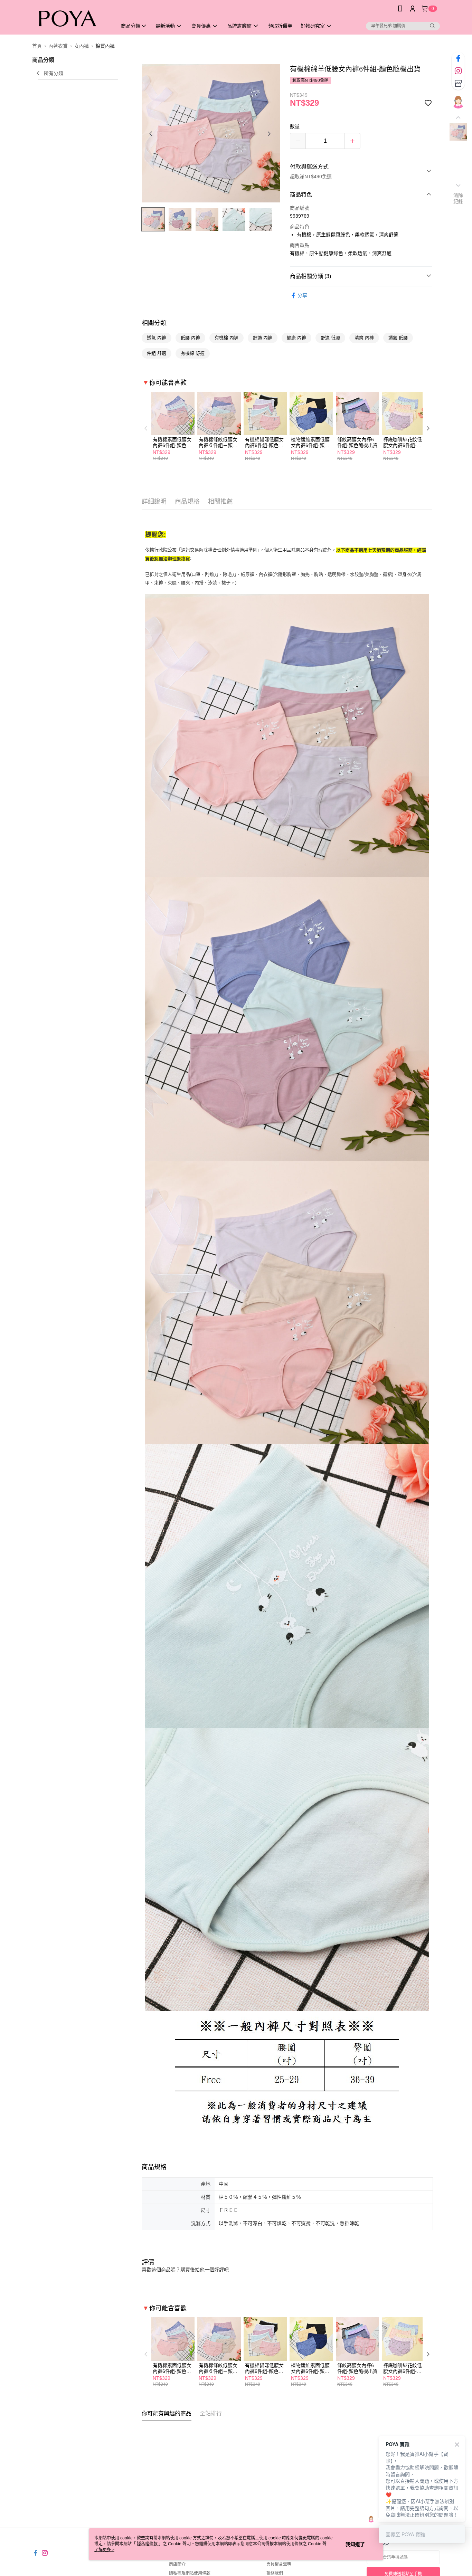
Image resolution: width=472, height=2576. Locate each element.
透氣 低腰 (398, 338)
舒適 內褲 (263, 338)
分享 (302, 295)
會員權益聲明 (279, 2564)
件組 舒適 (157, 353)
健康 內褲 (296, 338)
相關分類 (154, 323)
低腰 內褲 (190, 338)
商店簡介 (177, 2564)
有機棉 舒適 (193, 353)
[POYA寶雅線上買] (70, 18)
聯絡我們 (275, 2573)
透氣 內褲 (157, 338)
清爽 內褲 (364, 338)
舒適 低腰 (330, 338)
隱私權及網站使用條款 (190, 2573)
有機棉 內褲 (226, 338)
